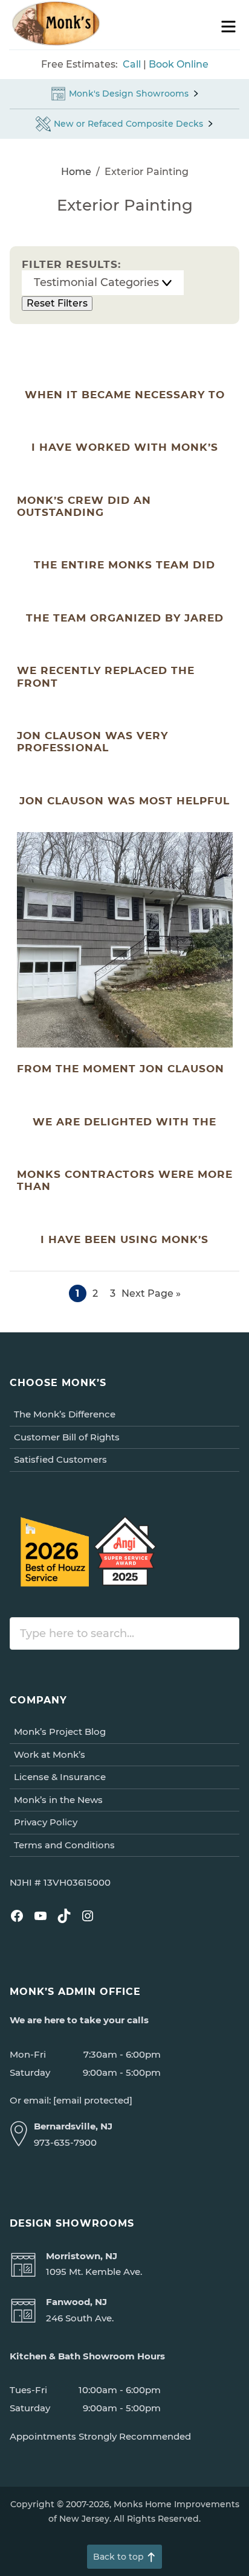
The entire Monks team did (124, 565)
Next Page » (151, 1295)
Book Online (179, 64)
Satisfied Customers (60, 1459)
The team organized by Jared (125, 618)
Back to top (118, 2557)
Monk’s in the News (58, 1800)
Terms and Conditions (64, 1845)
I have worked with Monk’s (125, 447)
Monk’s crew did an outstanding (84, 506)
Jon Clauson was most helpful (124, 801)
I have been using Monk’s (124, 1239)
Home (76, 172)
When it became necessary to (125, 395)
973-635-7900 (65, 2142)
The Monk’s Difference (65, 1414)
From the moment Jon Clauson (121, 1069)
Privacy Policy (46, 1822)
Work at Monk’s (50, 1754)
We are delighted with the (124, 1122)
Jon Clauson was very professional (92, 742)
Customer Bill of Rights (67, 1437)
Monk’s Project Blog (60, 1732)
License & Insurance (60, 1777)
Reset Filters (57, 303)
